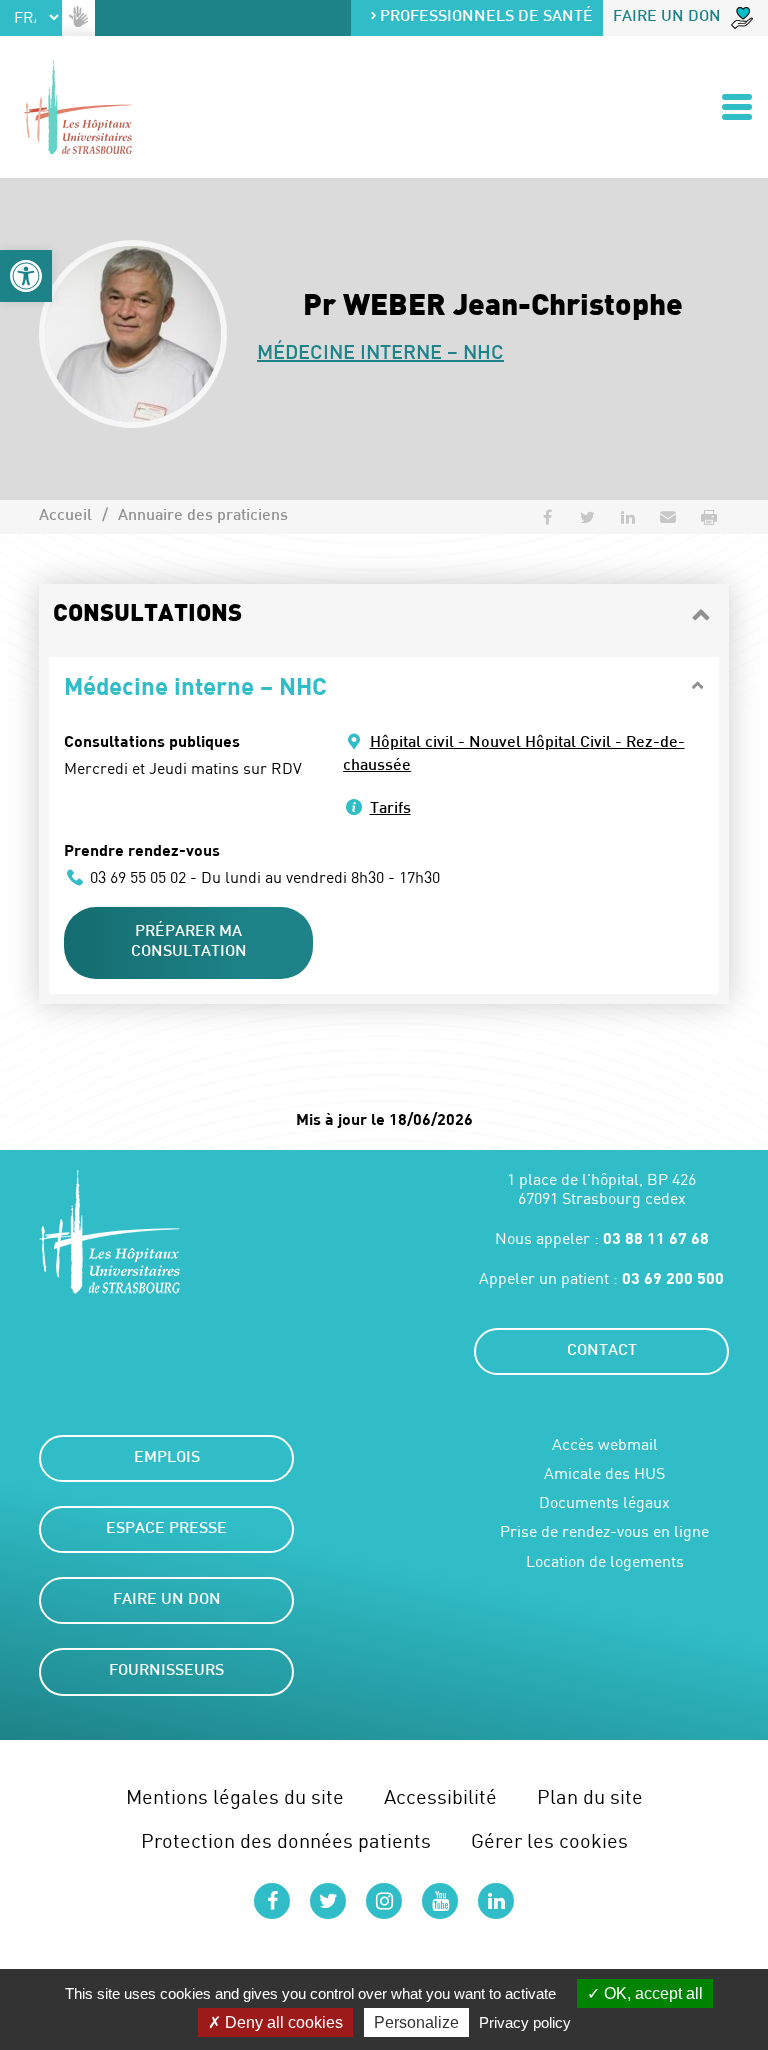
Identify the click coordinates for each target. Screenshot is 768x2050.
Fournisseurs (166, 1671)
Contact (602, 1351)
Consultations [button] (147, 615)
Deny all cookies (282, 2022)
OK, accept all (651, 1993)
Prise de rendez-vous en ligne (604, 1531)
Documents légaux (604, 1502)
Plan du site (590, 1796)
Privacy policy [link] (525, 2022)
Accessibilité (440, 1796)
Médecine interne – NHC (380, 354)
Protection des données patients (286, 1840)
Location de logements (605, 1561)
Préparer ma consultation (189, 942)
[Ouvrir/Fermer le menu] (737, 107)
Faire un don (667, 17)
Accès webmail (605, 1444)
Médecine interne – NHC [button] (195, 685)
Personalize (416, 2022)
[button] (26, 276)
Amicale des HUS (604, 1473)
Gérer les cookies (549, 1840)
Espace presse (166, 1529)
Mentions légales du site (235, 1796)
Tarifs (390, 809)
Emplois (167, 1458)
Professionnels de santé (486, 17)
